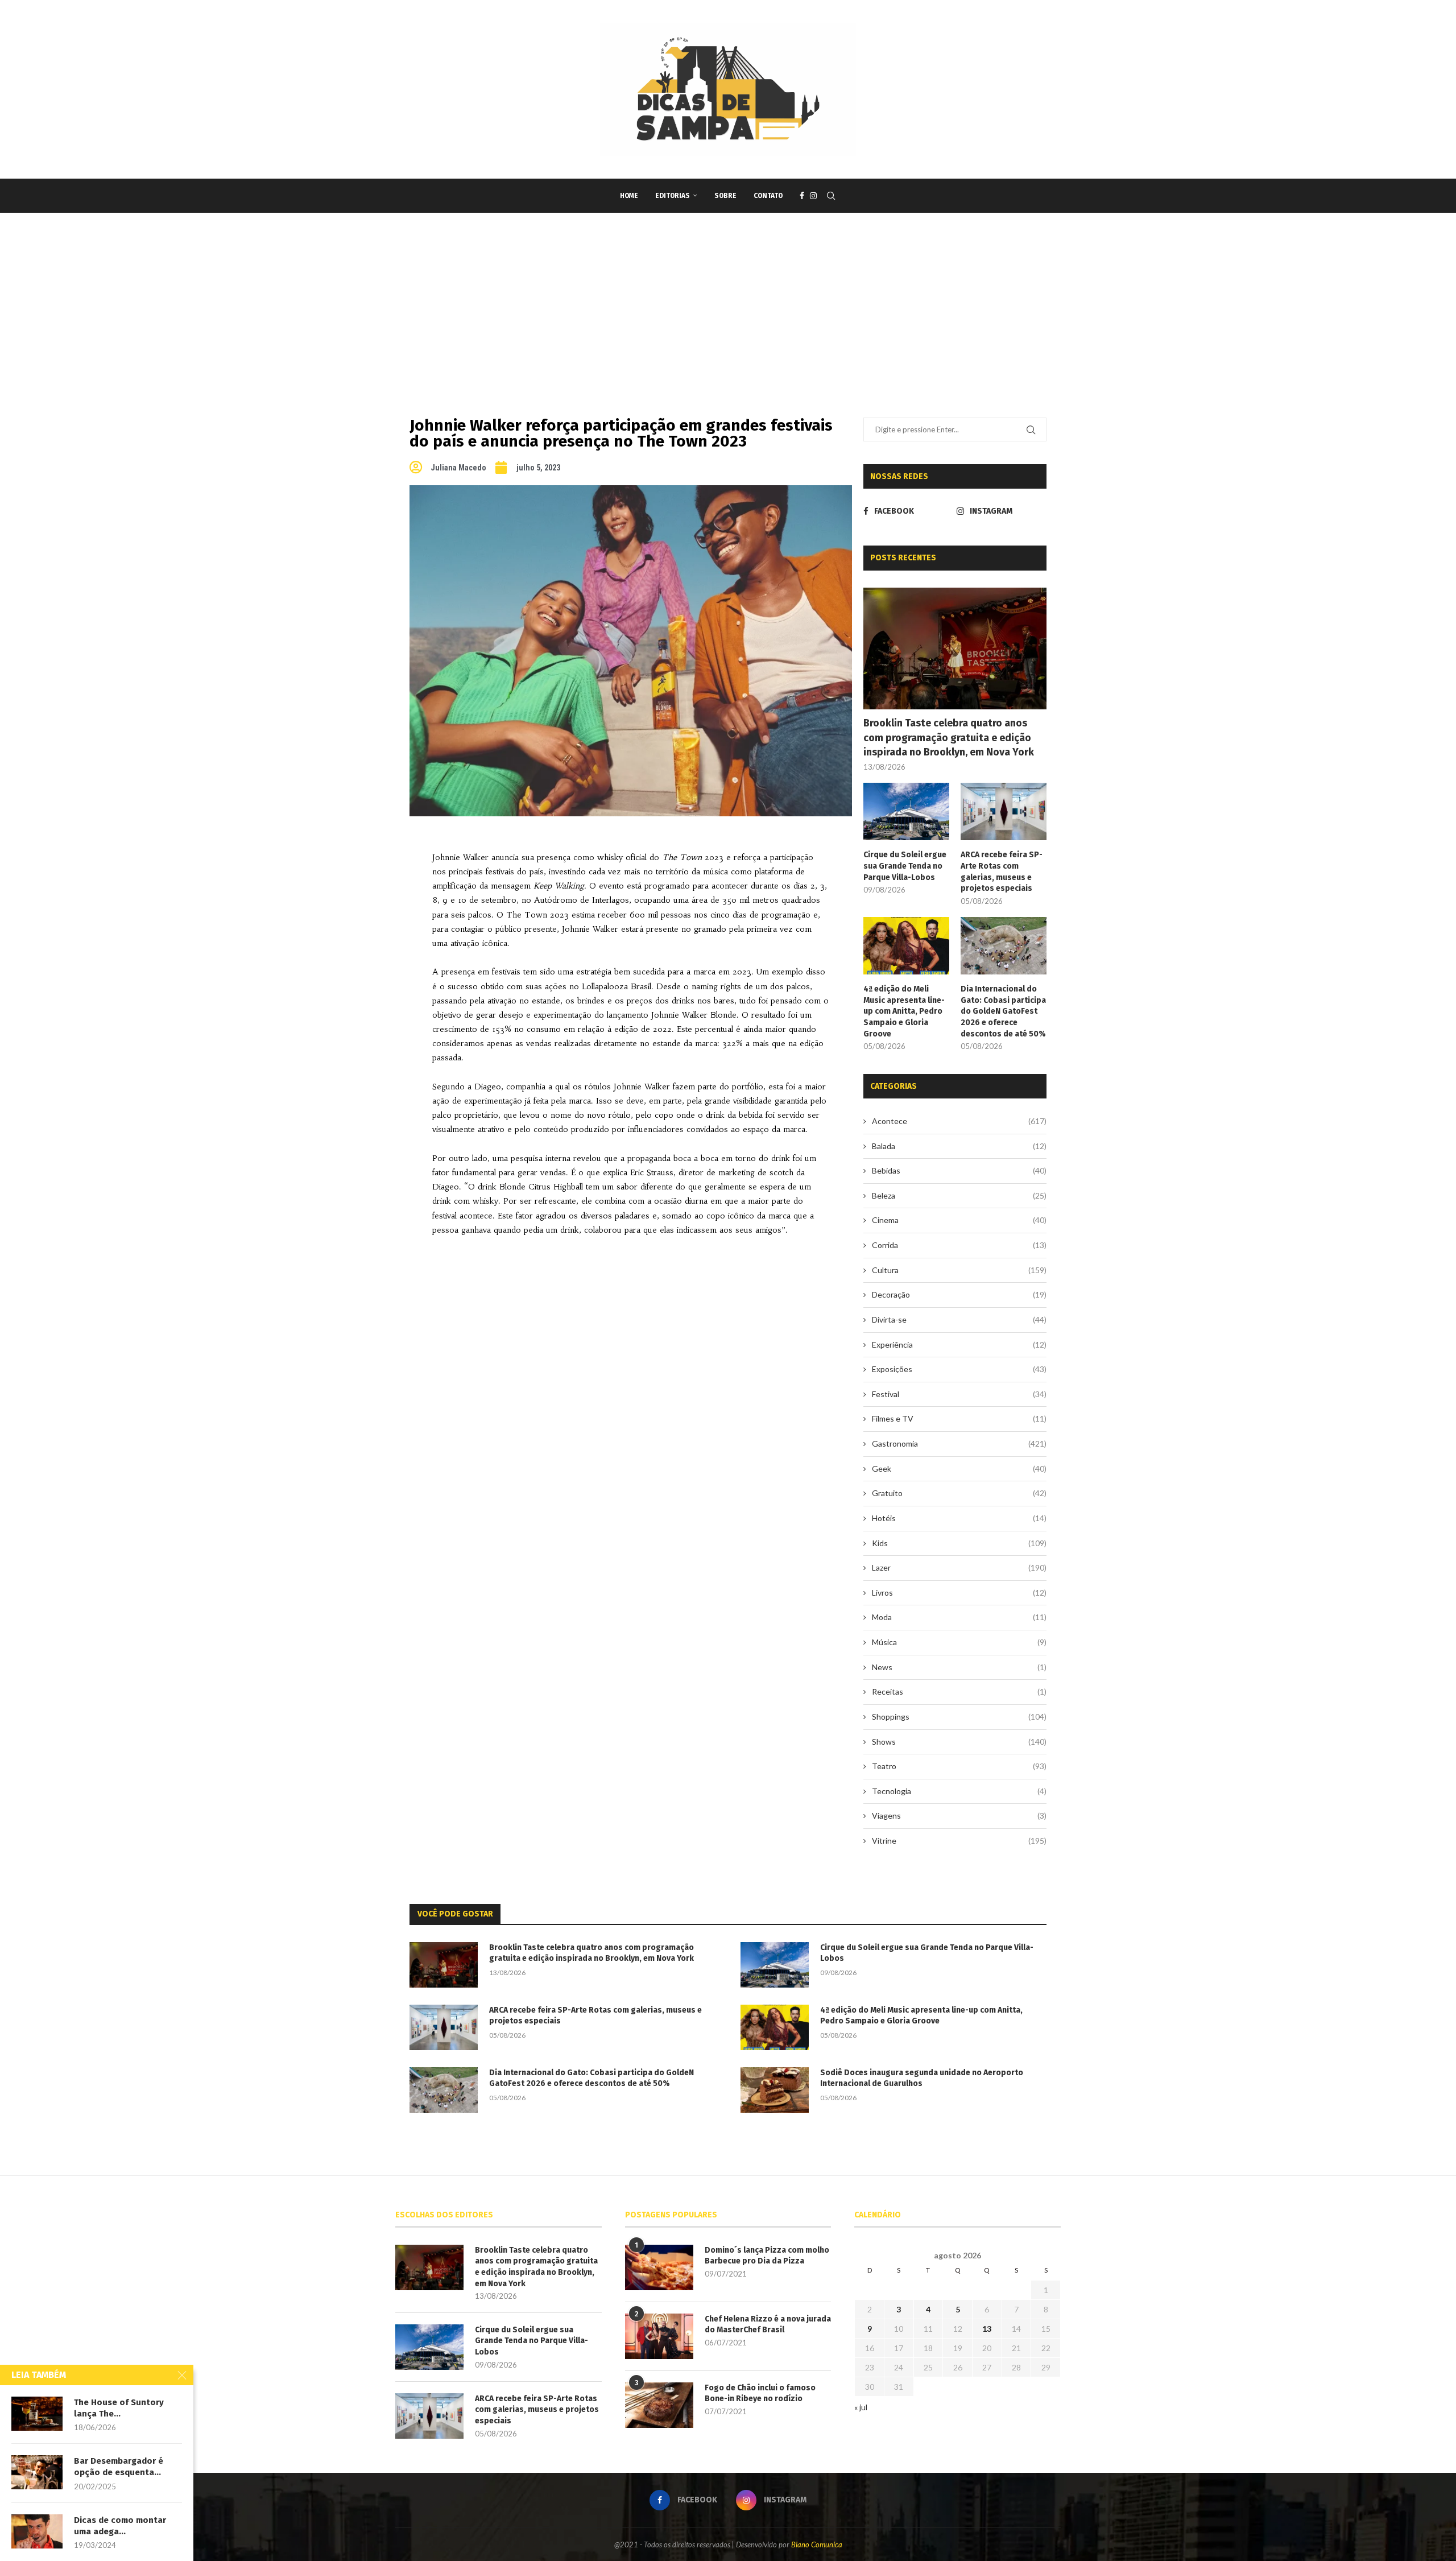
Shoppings (959, 1717)
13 (987, 2329)
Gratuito (959, 1493)
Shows (959, 1742)
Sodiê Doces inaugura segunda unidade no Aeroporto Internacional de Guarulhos (922, 2078)
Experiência (959, 1344)
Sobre (725, 196)
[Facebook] (802, 196)
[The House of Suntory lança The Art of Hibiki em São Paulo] (37, 2414)
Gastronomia (959, 1443)
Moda (959, 1617)
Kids (959, 1543)
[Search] (831, 196)
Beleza (959, 1195)
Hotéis (959, 1518)
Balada (959, 1146)
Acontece (959, 1121)
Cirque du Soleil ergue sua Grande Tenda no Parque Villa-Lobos (905, 866)
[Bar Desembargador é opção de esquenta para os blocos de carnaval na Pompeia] (37, 2472)
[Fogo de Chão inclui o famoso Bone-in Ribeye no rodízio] (659, 2405)
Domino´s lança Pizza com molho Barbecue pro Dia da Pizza (767, 2256)
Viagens (959, 1816)
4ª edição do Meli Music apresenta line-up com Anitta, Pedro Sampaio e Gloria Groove (904, 1011)
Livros (959, 1593)
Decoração (959, 1294)
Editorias (673, 196)
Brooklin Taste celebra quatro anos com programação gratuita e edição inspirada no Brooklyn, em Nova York (949, 737)
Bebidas (959, 1170)
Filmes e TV (959, 1418)
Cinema (959, 1220)
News (959, 1667)
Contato (768, 196)
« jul (861, 2407)
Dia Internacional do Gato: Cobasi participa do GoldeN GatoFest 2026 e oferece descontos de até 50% (1003, 1011)
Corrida (959, 1245)
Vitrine (959, 1841)
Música (959, 1642)
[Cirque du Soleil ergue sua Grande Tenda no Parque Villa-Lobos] (906, 811)
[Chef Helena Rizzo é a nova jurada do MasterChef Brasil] (659, 2336)
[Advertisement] (728, 298)
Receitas (959, 1692)
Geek (959, 1469)
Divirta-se (959, 1319)
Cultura (959, 1270)
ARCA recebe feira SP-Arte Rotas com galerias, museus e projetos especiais (1002, 871)
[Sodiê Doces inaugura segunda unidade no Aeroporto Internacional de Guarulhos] (775, 2090)
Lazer (959, 1567)
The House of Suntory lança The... (119, 2408)
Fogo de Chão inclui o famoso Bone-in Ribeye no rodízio (760, 2393)
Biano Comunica (817, 2545)
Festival (959, 1394)
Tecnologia (959, 1791)
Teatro (959, 1766)
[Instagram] (813, 196)
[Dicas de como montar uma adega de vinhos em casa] (37, 2531)
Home (629, 196)
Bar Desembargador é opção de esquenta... (119, 2467)
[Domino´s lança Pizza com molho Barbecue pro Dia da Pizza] (659, 2267)
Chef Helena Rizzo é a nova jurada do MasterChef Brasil (768, 2325)
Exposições (959, 1369)
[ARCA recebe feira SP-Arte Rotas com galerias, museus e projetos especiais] (1004, 811)
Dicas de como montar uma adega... (120, 2526)
